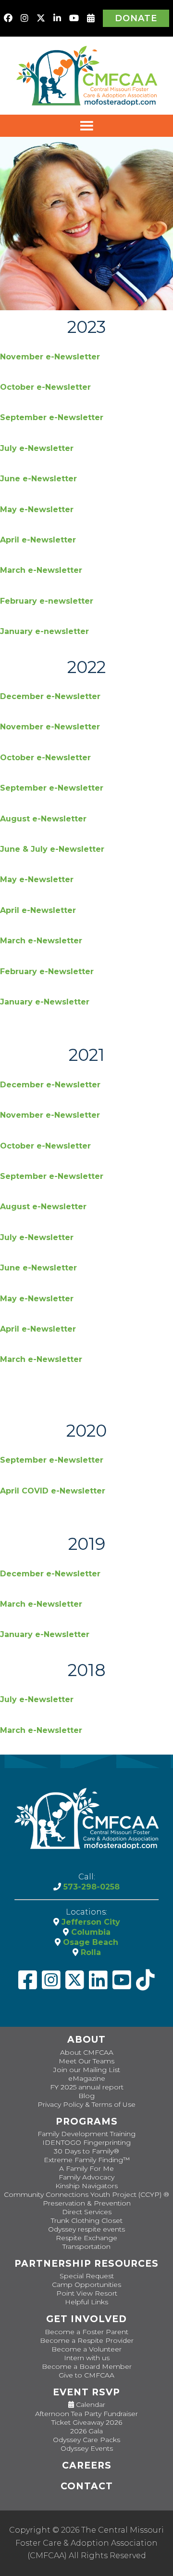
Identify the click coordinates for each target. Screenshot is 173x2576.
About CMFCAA (87, 2052)
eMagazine (87, 2078)
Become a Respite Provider (87, 2340)
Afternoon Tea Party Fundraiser (86, 2414)
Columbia (90, 1932)
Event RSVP (86, 2392)
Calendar (90, 2405)
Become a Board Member (87, 2366)
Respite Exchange (86, 2238)
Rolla (90, 1952)
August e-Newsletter (43, 819)
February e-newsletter (47, 601)
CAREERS (87, 2465)
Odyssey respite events (86, 2229)
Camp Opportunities (86, 2285)
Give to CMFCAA (86, 2375)
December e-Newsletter (50, 696)
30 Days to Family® (86, 2151)
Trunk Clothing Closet (87, 2220)
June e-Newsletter (38, 479)
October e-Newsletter (45, 387)
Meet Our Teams (86, 2061)
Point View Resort (87, 2293)
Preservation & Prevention (87, 2203)
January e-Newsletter (45, 1002)
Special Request (87, 2276)
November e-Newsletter (50, 357)
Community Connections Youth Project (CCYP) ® (86, 2194)
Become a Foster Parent (86, 2332)
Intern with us (87, 2358)
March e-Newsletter (41, 570)
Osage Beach (89, 1942)
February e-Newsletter (47, 971)
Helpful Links (86, 2302)
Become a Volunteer (86, 2349)
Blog (86, 2096)
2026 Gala (86, 2431)
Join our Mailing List (87, 2070)
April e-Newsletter (38, 540)
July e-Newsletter (37, 448)
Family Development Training (86, 2134)
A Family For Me (86, 2168)
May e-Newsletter (37, 509)
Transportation (86, 2246)
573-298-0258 (90, 1887)
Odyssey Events (87, 2448)
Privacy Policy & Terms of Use (86, 2104)
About (86, 2040)
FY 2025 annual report (87, 2087)
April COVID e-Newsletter (53, 1491)
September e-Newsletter (52, 417)
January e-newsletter (44, 631)
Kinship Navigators (86, 2186)
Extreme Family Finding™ (87, 2160)
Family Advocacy (86, 2177)
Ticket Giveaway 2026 (87, 2422)
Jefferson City (90, 1922)
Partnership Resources (86, 2264)
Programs (87, 2121)
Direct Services (87, 2212)
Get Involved (86, 2319)
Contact (87, 2486)
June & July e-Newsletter (52, 849)
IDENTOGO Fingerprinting (86, 2142)
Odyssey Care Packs (86, 2440)
